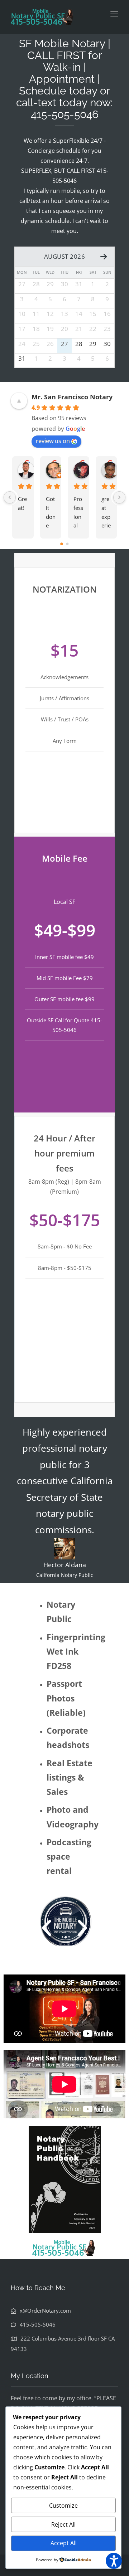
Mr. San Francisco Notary (72, 397)
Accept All (64, 2543)
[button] (47, 1928)
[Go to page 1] (68, 544)
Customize (63, 2506)
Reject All (63, 2524)
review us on (53, 441)
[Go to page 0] (62, 544)
